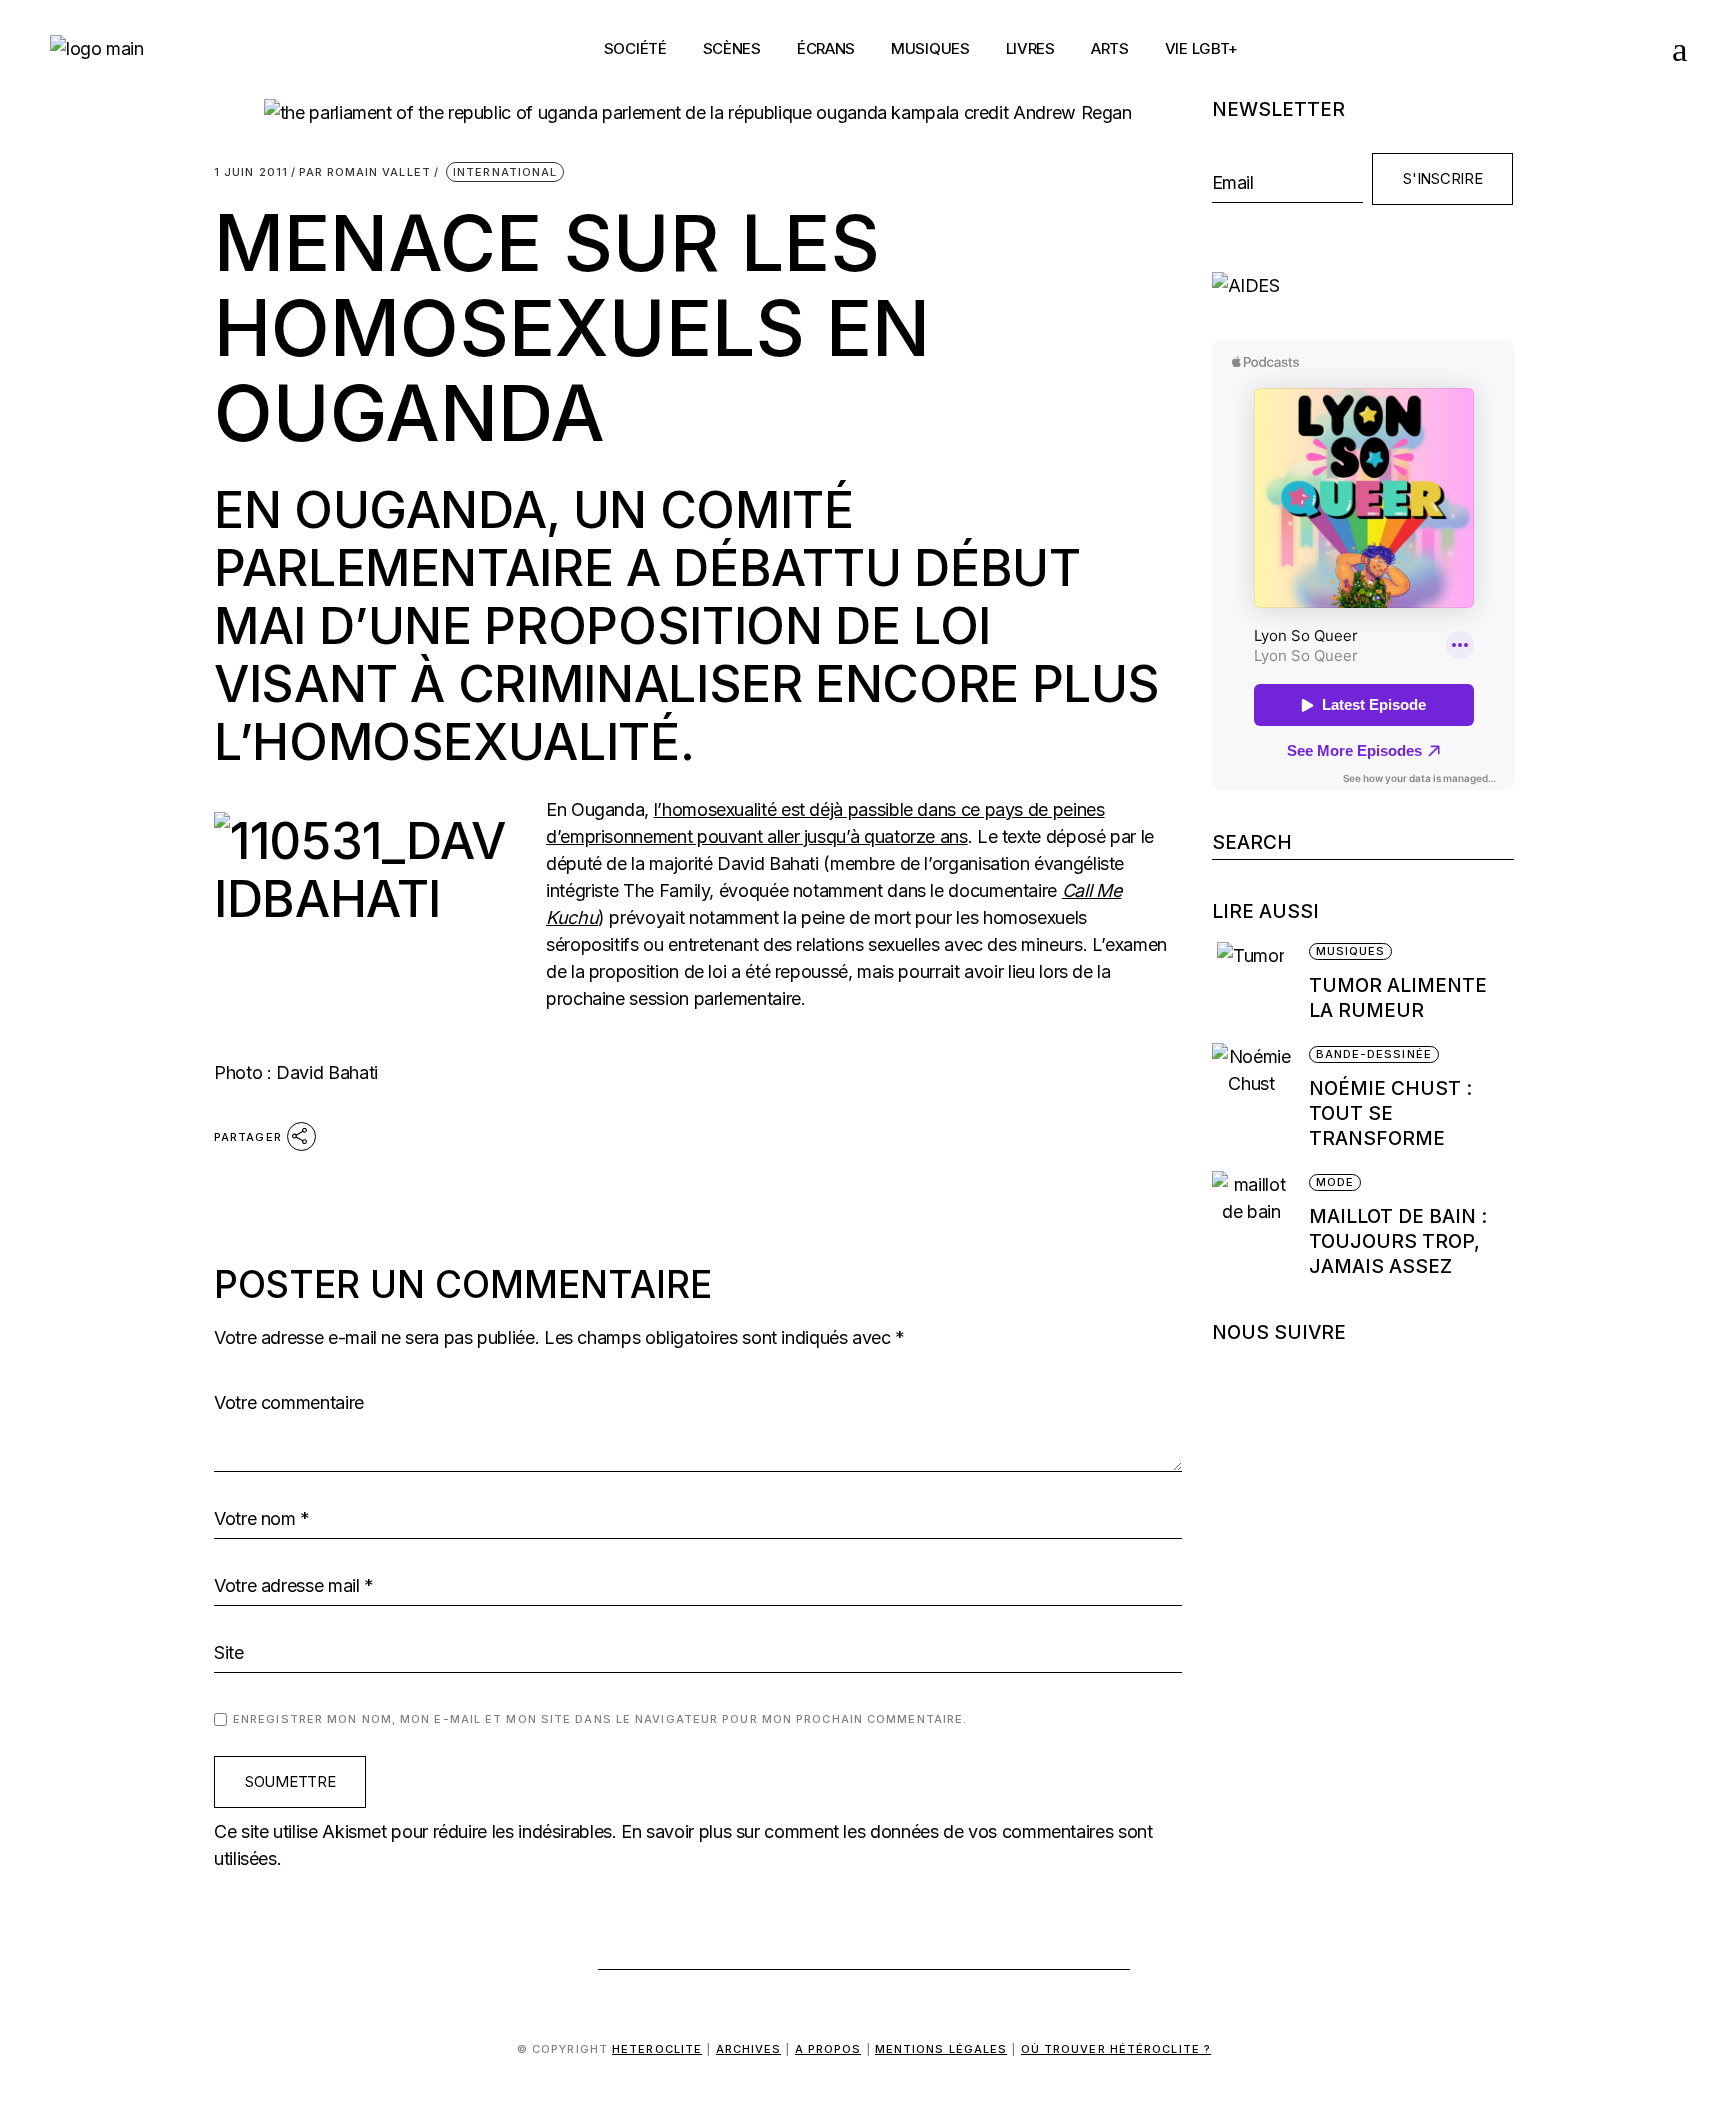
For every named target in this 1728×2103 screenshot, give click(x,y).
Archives (749, 2049)
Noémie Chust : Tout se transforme (1390, 1113)
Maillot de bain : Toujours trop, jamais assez (1398, 1241)
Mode (1335, 1182)
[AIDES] (1363, 285)
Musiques (1351, 951)
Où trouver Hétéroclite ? (1116, 2049)
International (505, 172)
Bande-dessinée (1374, 1054)
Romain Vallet (365, 172)
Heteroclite (657, 2049)
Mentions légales (941, 2049)
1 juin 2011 (251, 172)
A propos (828, 2049)
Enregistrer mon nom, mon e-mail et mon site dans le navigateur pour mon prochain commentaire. (600, 1719)
